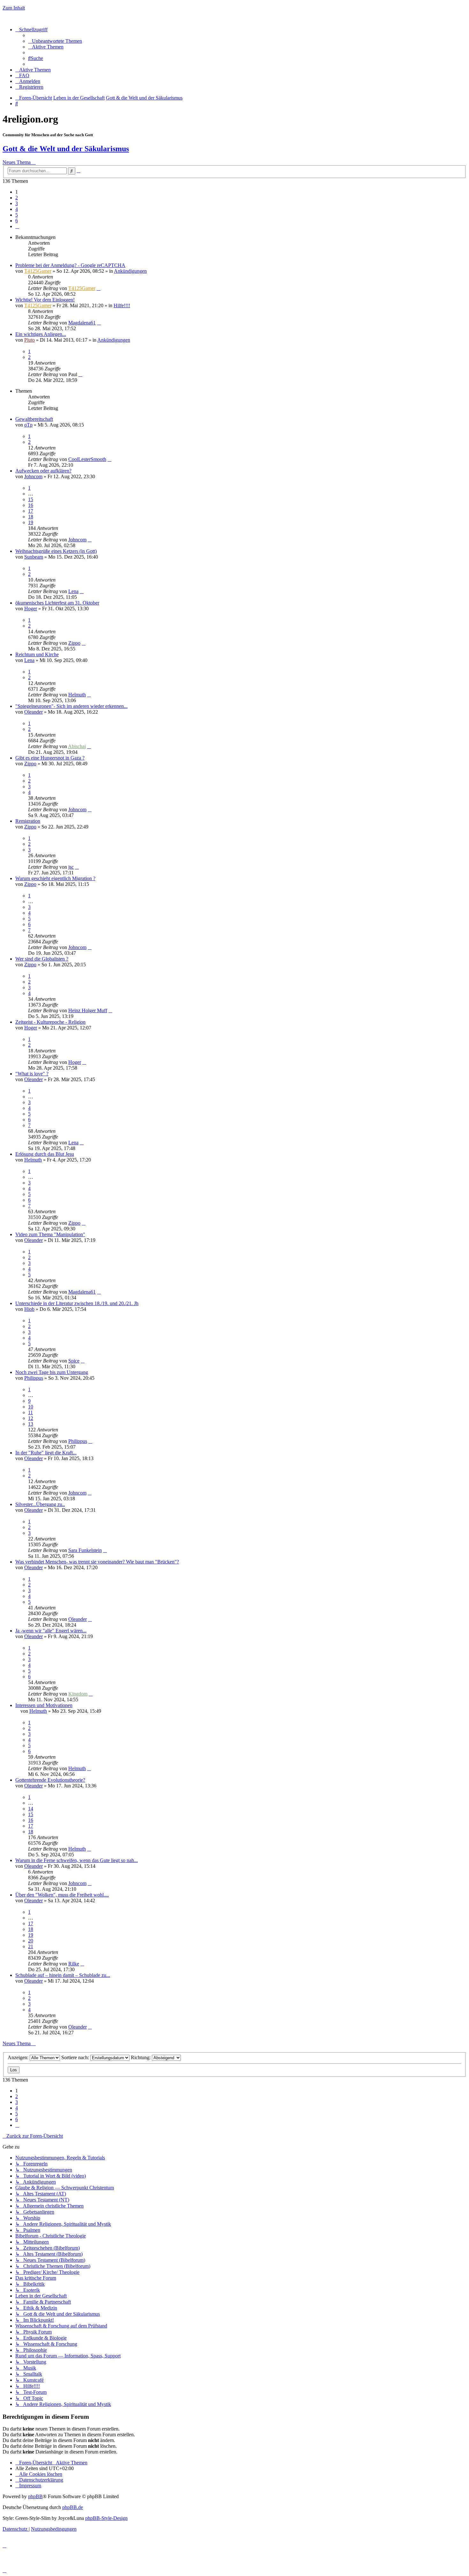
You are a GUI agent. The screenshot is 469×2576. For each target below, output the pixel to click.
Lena (73, 591)
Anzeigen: (19, 2057)
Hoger (31, 609)
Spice (74, 1361)
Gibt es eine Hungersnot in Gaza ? (50, 758)
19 (31, 522)
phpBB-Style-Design (106, 2518)
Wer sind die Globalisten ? (42, 959)
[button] (17, 226)
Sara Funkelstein (85, 1550)
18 (31, 517)
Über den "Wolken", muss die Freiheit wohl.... (62, 1895)
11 (30, 1412)
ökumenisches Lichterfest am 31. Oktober (57, 603)
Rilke (74, 1964)
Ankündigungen (130, 271)
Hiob (29, 1309)
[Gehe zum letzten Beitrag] (99, 288)
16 (31, 505)
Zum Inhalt (14, 8)
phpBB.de (73, 2507)
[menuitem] (55, 41)
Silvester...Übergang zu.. (40, 1504)
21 (31, 1946)
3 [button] (17, 203)
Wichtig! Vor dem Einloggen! (45, 300)
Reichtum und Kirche (37, 654)
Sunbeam (34, 557)
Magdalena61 (82, 323)
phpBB (35, 2496)
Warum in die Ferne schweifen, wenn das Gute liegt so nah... (77, 1860)
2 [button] (17, 198)
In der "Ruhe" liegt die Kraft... (46, 1453)
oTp (28, 425)
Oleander (33, 712)
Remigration (28, 821)
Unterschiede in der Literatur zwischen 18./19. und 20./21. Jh (77, 1303)
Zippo (74, 643)
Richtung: (141, 2057)
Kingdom (78, 1694)
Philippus (34, 1378)
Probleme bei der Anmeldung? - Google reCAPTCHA (70, 265)
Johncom (33, 476)
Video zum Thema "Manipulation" (50, 1234)
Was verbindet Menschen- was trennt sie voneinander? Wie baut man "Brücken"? (97, 1562)
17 (31, 511)
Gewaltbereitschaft (34, 419)
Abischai (77, 746)
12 (31, 1418)
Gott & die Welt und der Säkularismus (66, 149)
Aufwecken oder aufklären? (43, 471)
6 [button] (17, 221)
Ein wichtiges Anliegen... (41, 334)
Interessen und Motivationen (44, 1705)
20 (31, 1941)
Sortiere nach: (76, 2057)
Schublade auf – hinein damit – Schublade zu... (63, 1975)
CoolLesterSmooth (87, 459)
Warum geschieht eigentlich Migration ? (55, 878)
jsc (71, 867)
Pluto (30, 340)
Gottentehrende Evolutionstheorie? (50, 1780)
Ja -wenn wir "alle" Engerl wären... (51, 1631)
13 (31, 1424)
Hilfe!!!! (122, 305)
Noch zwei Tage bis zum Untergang (52, 1372)
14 (31, 1809)
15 (31, 499)
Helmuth (77, 695)
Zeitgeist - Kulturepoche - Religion (50, 1022)
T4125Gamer (38, 271)
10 (31, 1407)
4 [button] (17, 209)
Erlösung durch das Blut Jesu (45, 1154)
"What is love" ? (32, 1074)
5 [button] (17, 215)
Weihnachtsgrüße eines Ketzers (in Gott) (56, 551)
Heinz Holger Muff (88, 1010)
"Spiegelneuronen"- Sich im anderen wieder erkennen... (71, 706)
